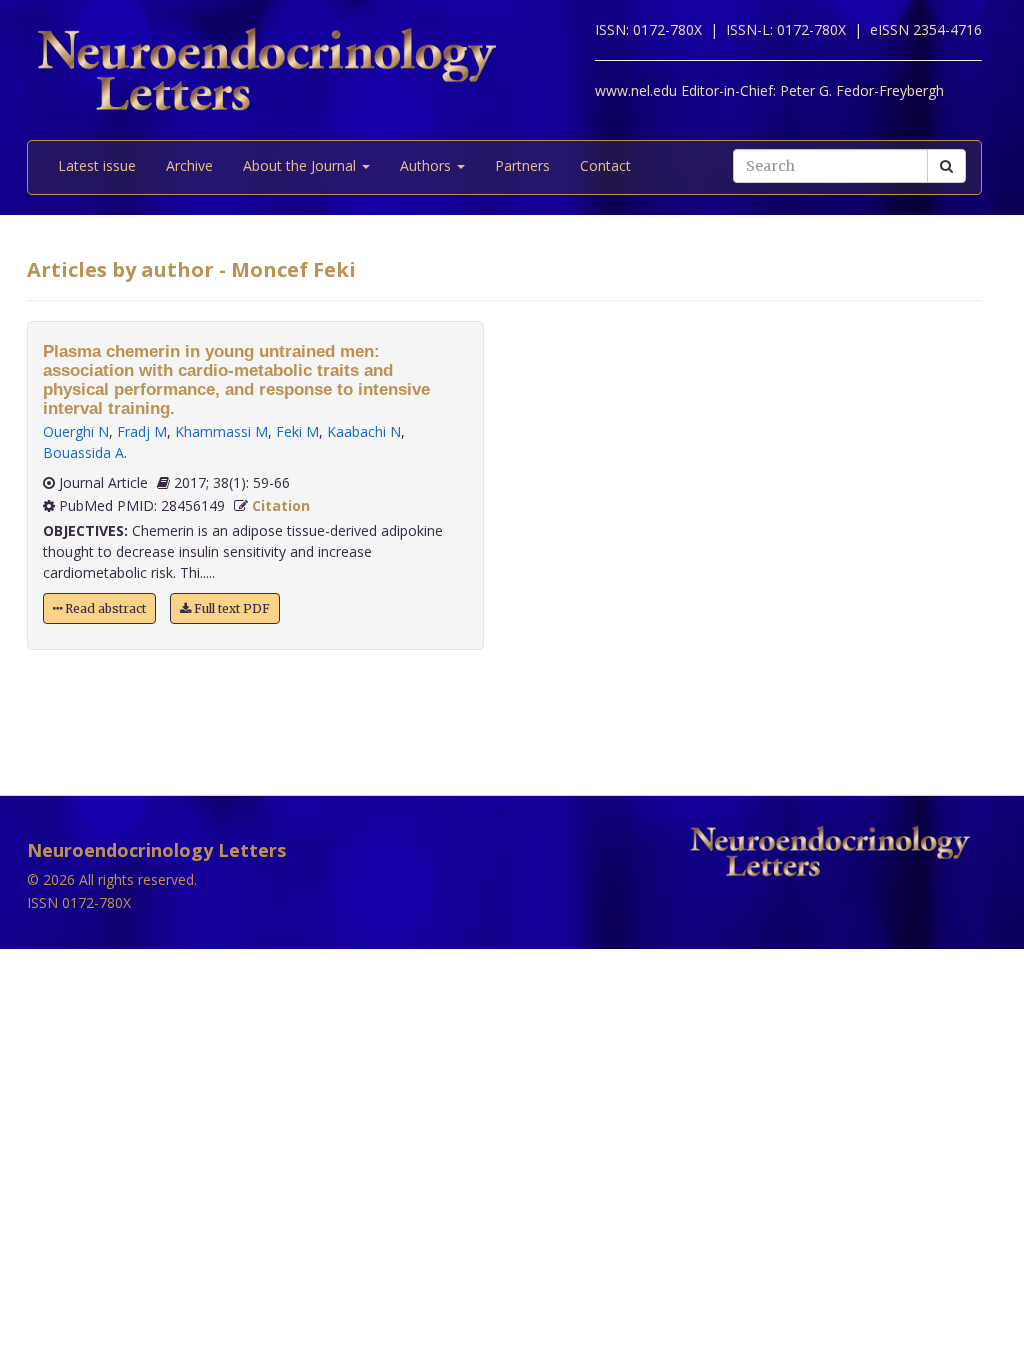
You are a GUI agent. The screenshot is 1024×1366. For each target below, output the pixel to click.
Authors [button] (427, 165)
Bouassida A (83, 452)
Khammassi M (221, 431)
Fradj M (142, 431)
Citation (281, 505)
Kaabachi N (364, 431)
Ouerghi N (76, 431)
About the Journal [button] (301, 165)
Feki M (297, 431)
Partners (522, 165)
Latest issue (97, 165)
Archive (189, 165)
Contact (605, 165)
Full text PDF (230, 608)
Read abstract (104, 608)
